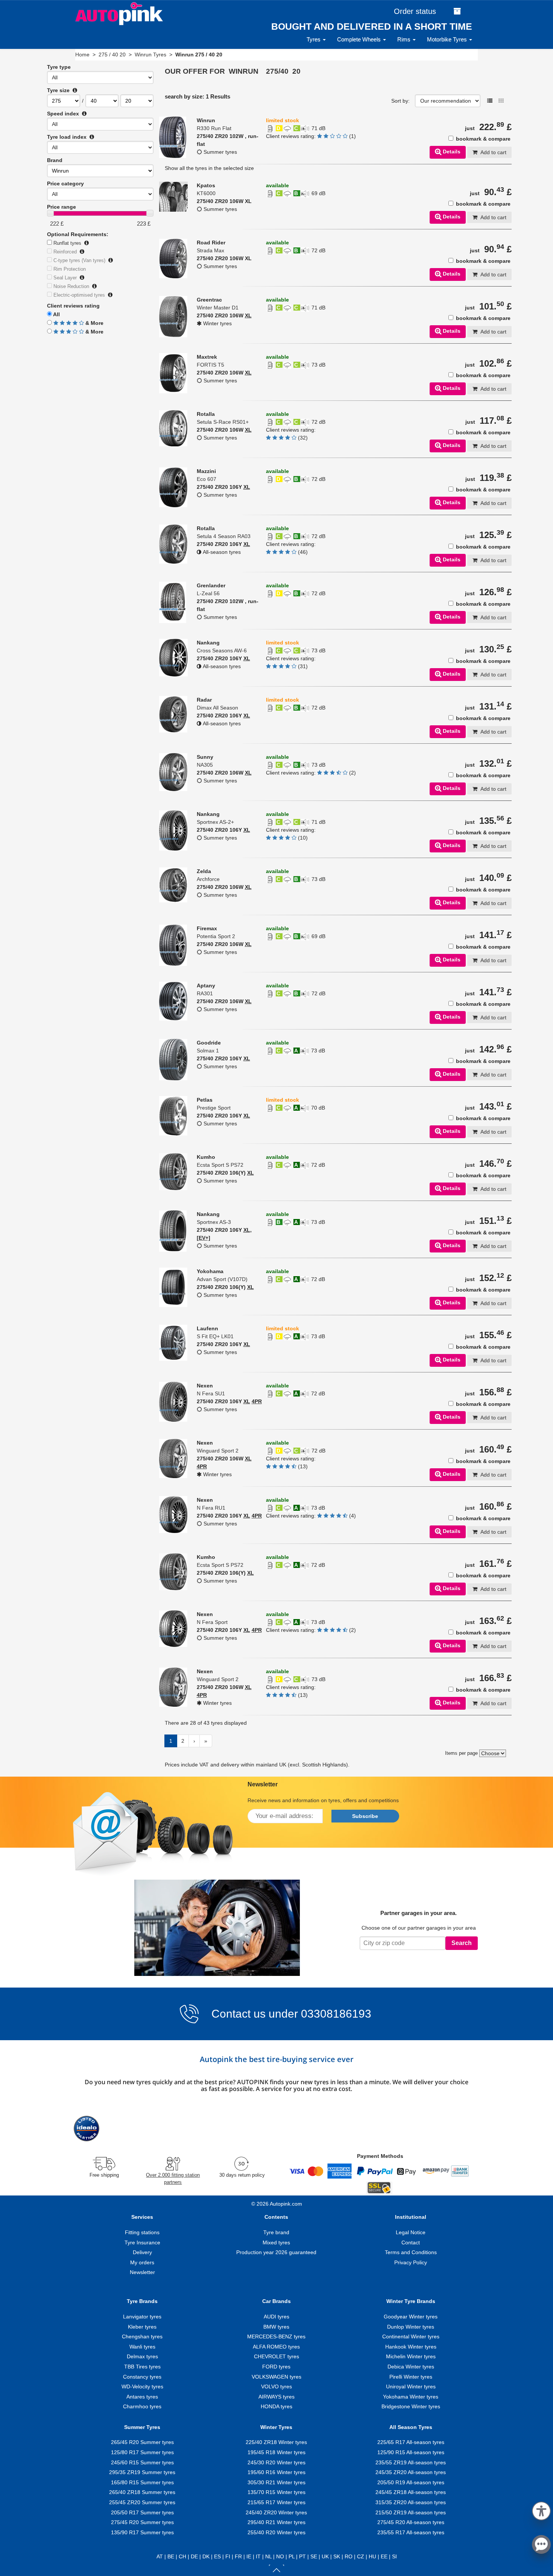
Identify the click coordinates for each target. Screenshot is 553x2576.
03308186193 (335, 2014)
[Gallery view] (501, 101)
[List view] (490, 101)
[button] (541, 2510)
